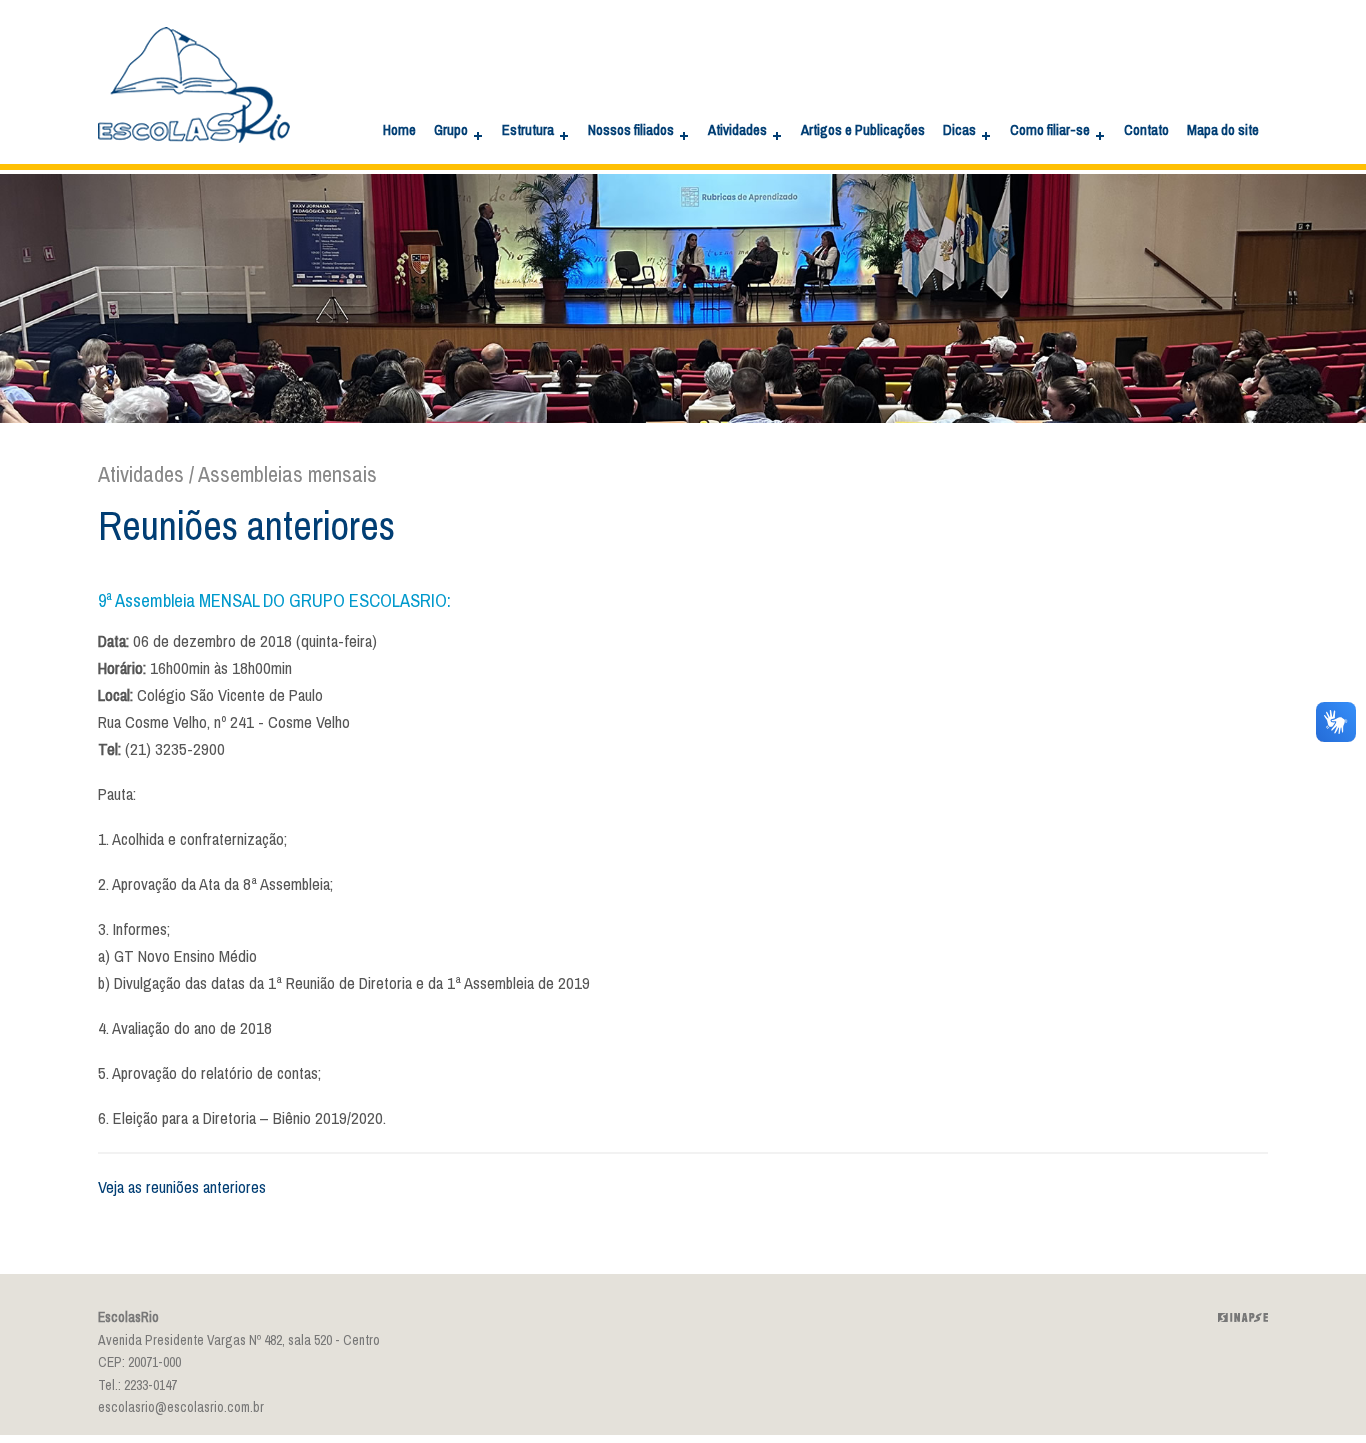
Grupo (451, 130)
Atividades (737, 130)
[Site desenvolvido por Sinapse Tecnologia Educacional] (1243, 1317)
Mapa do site (1223, 130)
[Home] (194, 156)
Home (399, 130)
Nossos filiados (631, 130)
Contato (1146, 130)
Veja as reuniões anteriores (182, 1187)
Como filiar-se (1050, 130)
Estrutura (528, 130)
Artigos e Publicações (863, 130)
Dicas (959, 130)
